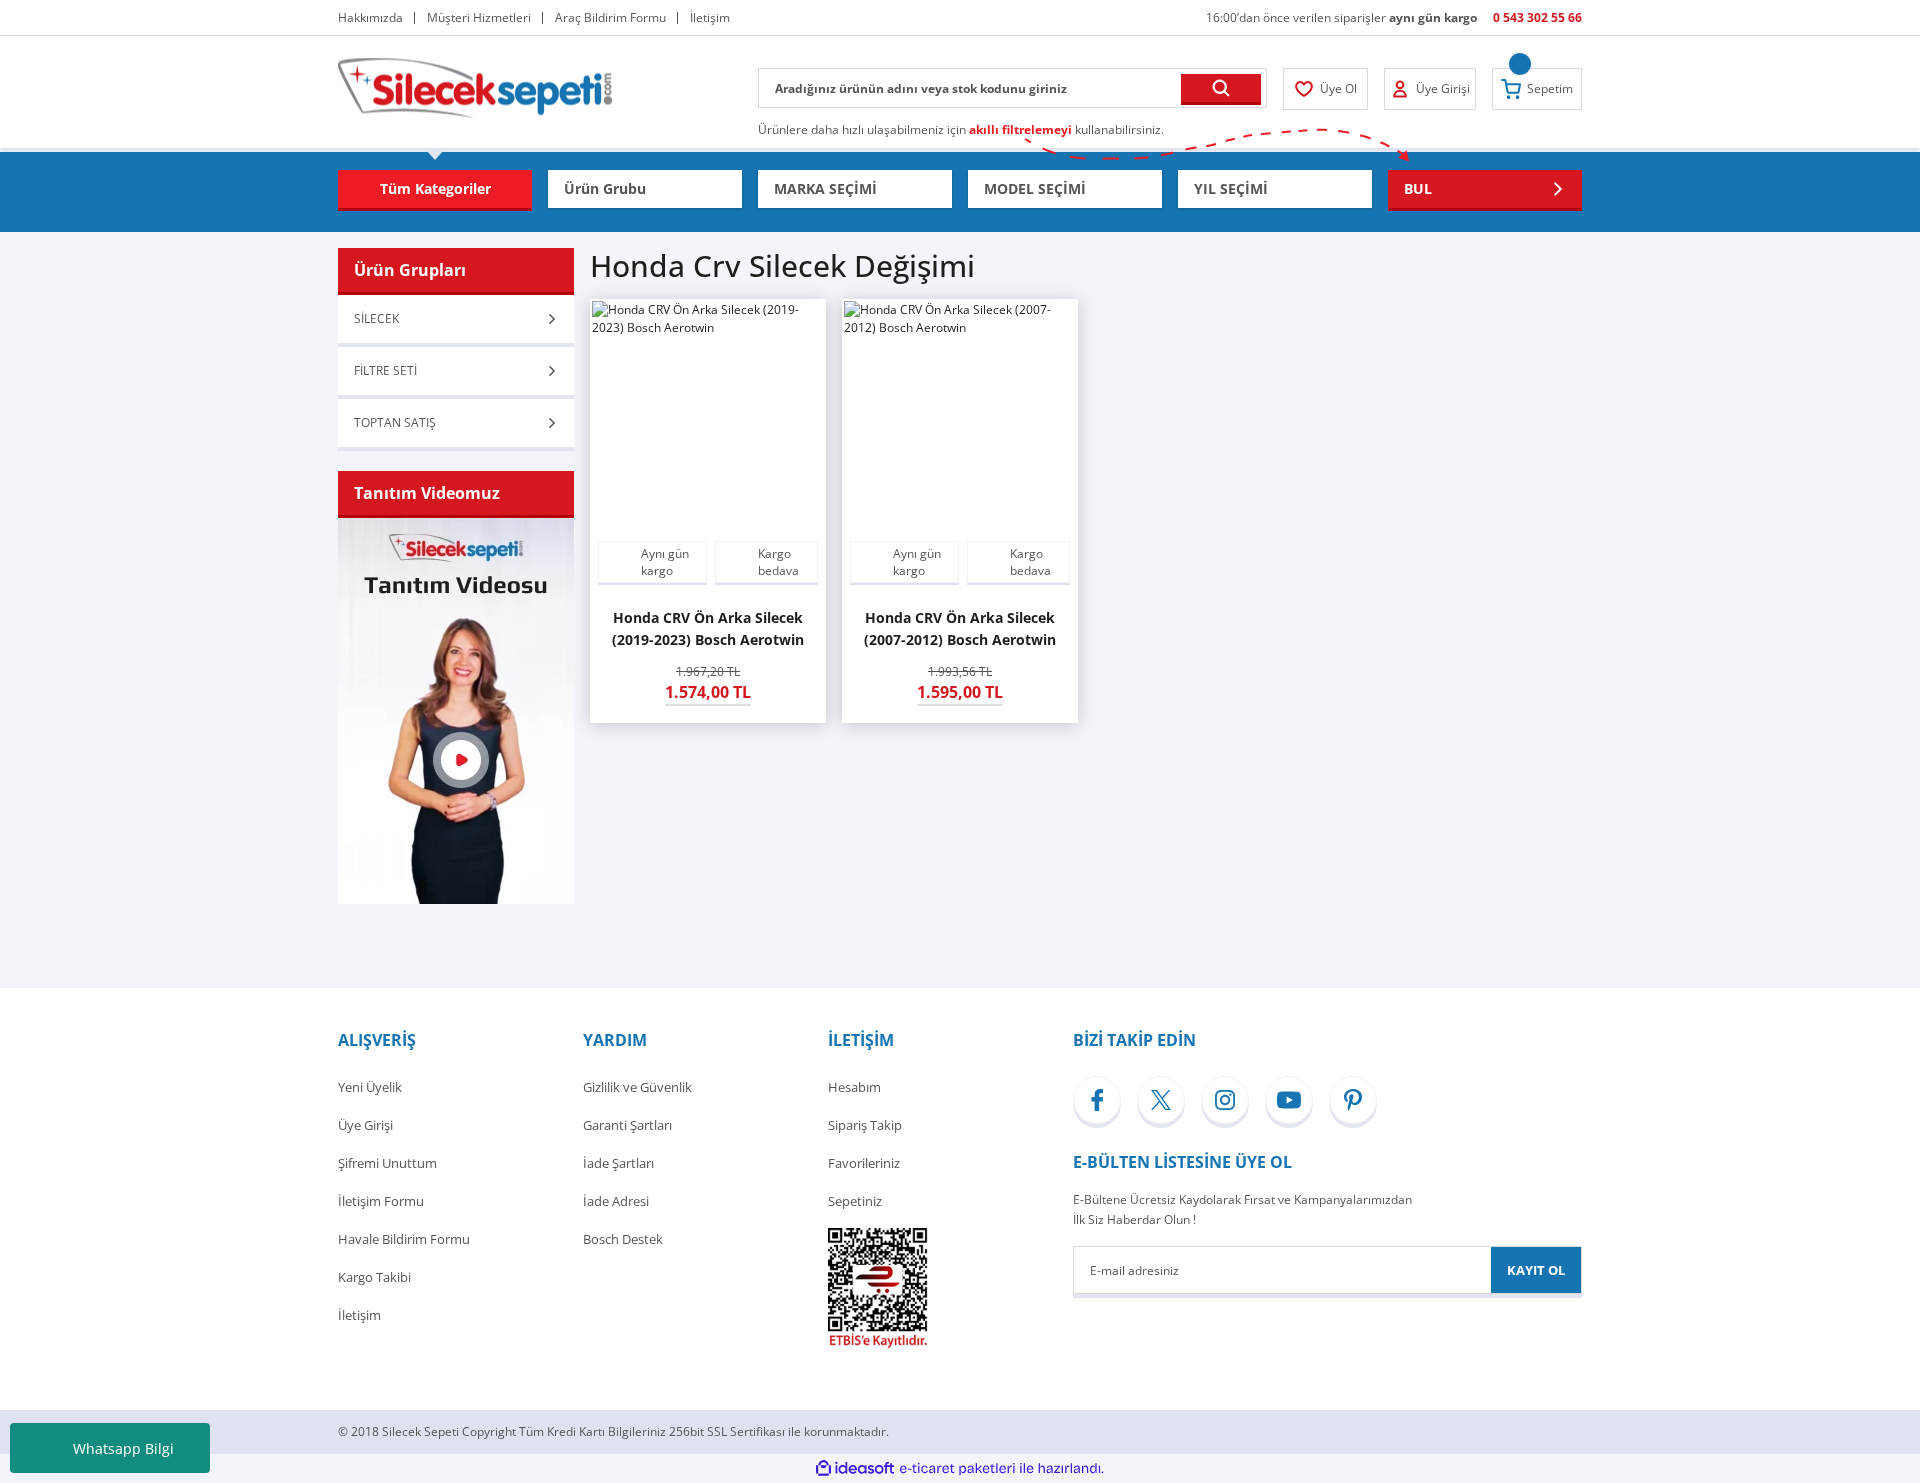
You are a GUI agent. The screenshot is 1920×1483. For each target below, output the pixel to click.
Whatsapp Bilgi (123, 1448)
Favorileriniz (864, 1163)
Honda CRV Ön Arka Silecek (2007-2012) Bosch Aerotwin (960, 628)
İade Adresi (616, 1201)
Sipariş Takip (865, 1125)
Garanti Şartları (627, 1125)
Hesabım (854, 1087)
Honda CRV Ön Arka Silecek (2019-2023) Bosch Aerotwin (708, 628)
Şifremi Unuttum (387, 1163)
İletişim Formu (381, 1201)
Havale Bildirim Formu (404, 1239)
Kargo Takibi (374, 1277)
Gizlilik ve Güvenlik (637, 1087)
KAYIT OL (1536, 1270)
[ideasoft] (855, 1468)
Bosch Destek (623, 1239)
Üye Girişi (365, 1125)
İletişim (359, 1315)
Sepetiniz (855, 1201)
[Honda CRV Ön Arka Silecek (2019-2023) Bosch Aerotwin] (708, 417)
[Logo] (475, 86)
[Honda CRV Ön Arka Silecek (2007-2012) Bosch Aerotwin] (960, 417)
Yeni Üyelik (370, 1087)
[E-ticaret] (957, 1469)
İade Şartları (618, 1163)
